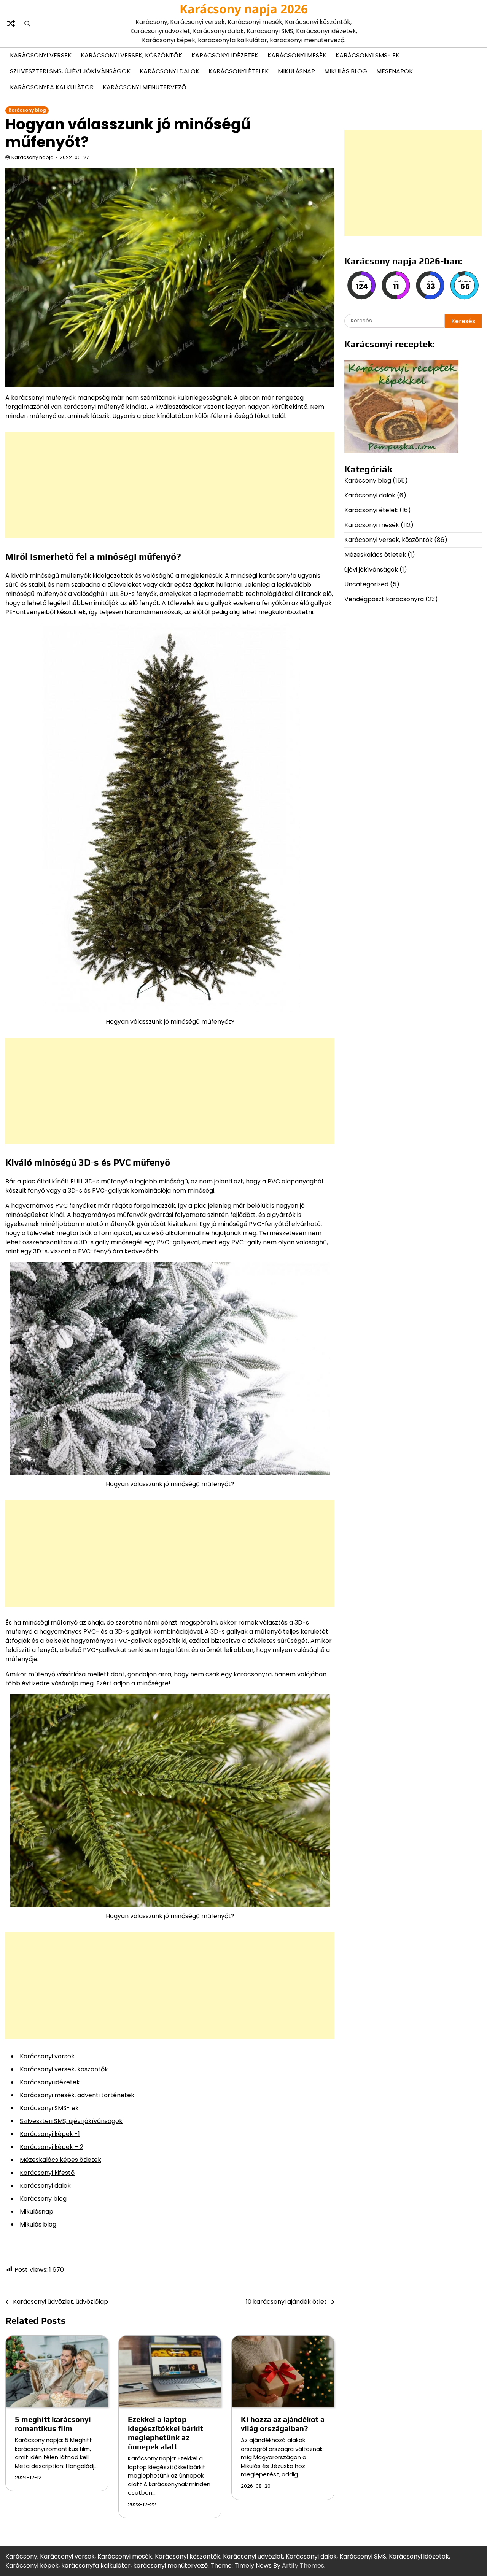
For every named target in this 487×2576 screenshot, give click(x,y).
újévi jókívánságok (371, 569)
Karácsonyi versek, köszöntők (131, 55)
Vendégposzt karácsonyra (384, 599)
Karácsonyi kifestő (47, 2173)
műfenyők (60, 398)
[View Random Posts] (11, 24)
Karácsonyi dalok (169, 71)
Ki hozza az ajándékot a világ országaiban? (283, 2424)
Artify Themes (303, 2566)
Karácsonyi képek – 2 (52, 2147)
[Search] (27, 24)
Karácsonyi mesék (297, 55)
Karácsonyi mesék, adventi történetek (77, 2095)
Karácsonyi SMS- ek (368, 55)
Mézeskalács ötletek (375, 555)
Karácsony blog (27, 110)
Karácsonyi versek (41, 55)
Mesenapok (395, 71)
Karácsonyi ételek (239, 71)
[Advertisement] (170, 485)
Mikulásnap (296, 71)
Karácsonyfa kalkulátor (52, 87)
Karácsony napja (33, 157)
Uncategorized (366, 584)
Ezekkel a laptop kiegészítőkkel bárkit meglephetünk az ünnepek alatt (166, 2433)
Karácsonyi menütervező (145, 87)
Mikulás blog (346, 71)
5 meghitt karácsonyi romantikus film (53, 2424)
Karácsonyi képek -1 (50, 2134)
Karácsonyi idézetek (225, 55)
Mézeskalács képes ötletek (60, 2160)
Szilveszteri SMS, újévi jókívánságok (70, 71)
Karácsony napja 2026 (244, 9)
